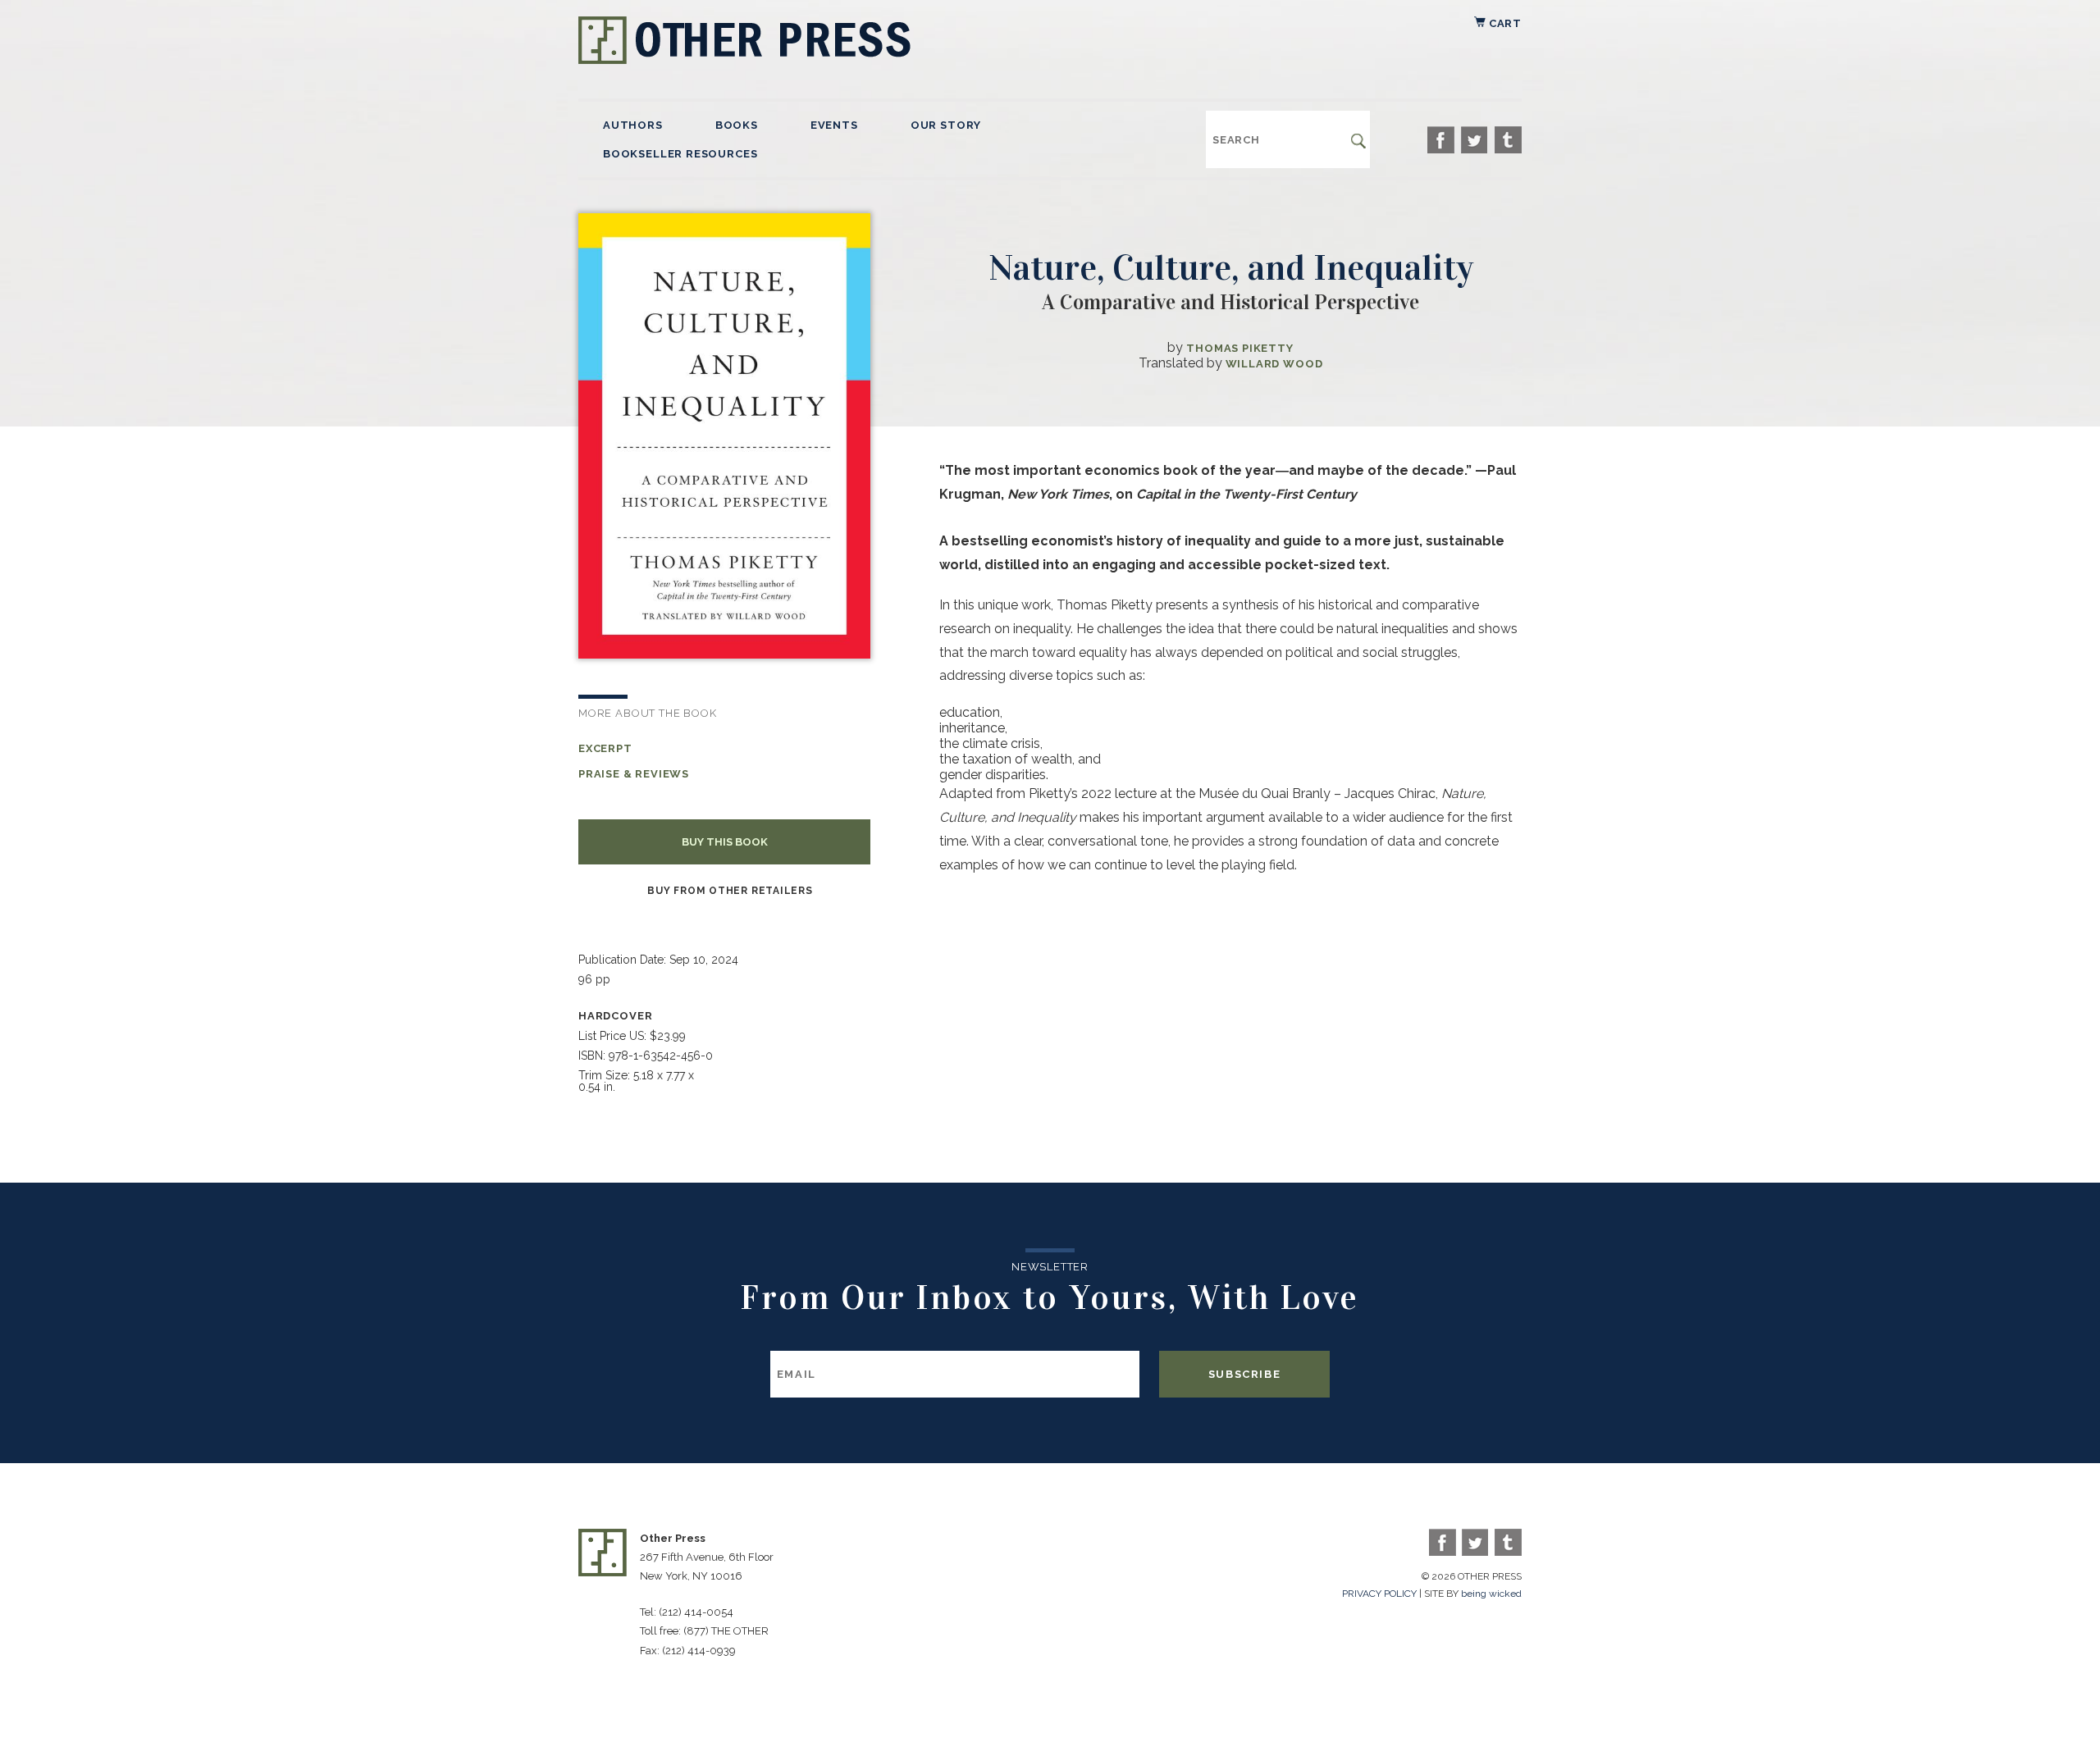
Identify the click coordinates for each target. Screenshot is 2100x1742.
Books (737, 125)
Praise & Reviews (634, 774)
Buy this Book (725, 842)
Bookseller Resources (680, 154)
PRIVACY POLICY (1379, 1594)
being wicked (1491, 1594)
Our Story (946, 125)
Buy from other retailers (730, 891)
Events (834, 125)
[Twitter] (1475, 140)
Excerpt (605, 748)
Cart (1504, 23)
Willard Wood (1274, 364)
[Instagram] (1508, 140)
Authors (633, 125)
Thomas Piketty (1239, 348)
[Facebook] (1441, 140)
